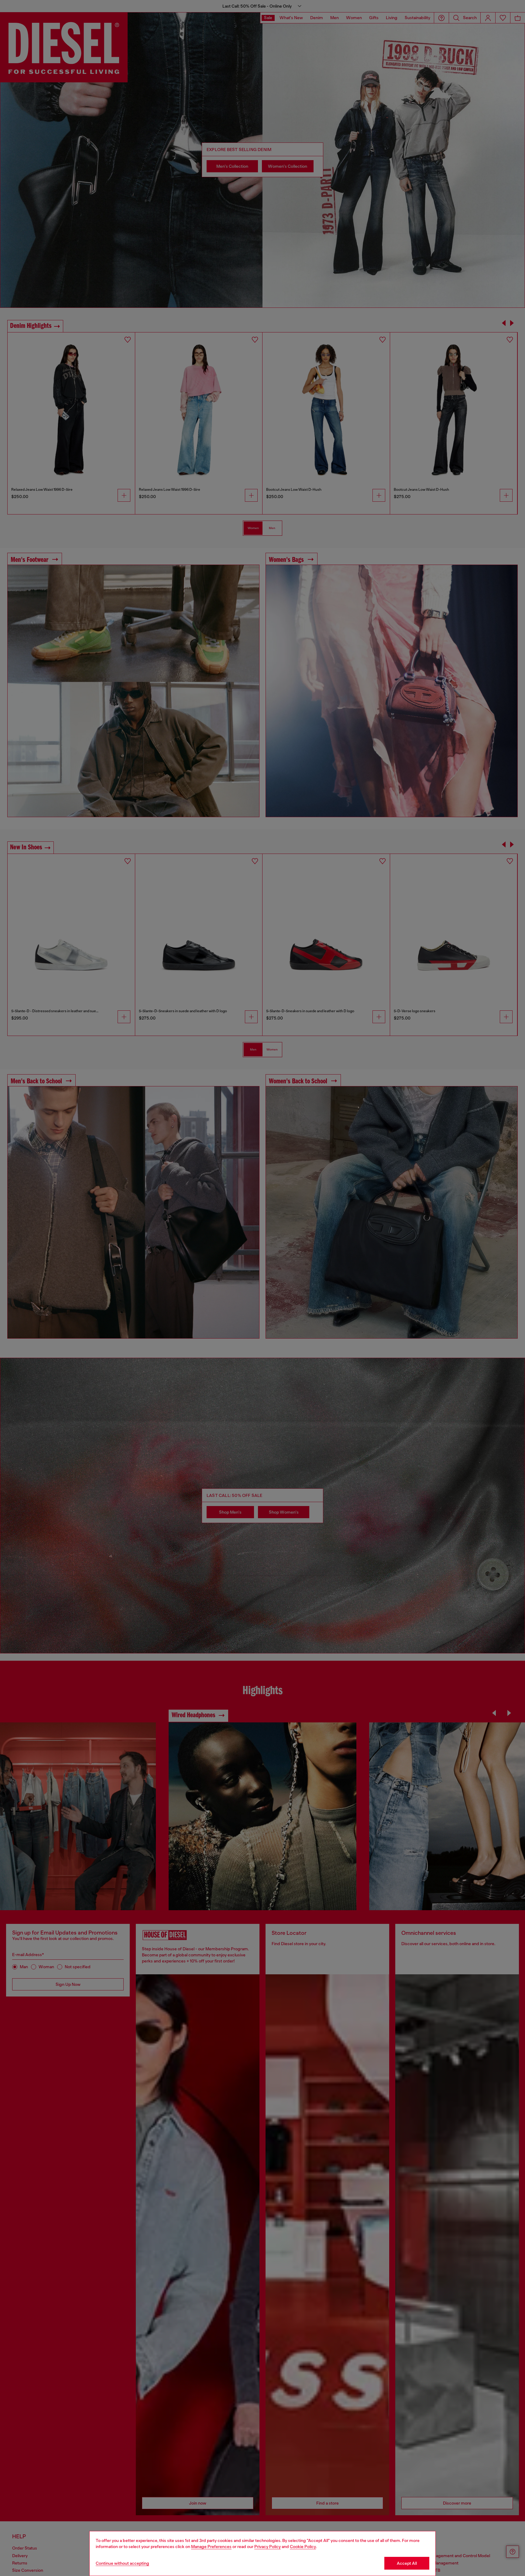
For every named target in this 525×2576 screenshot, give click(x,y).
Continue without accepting (122, 2563)
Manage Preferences (211, 2547)
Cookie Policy (303, 2547)
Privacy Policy (268, 2547)
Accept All (407, 2563)
